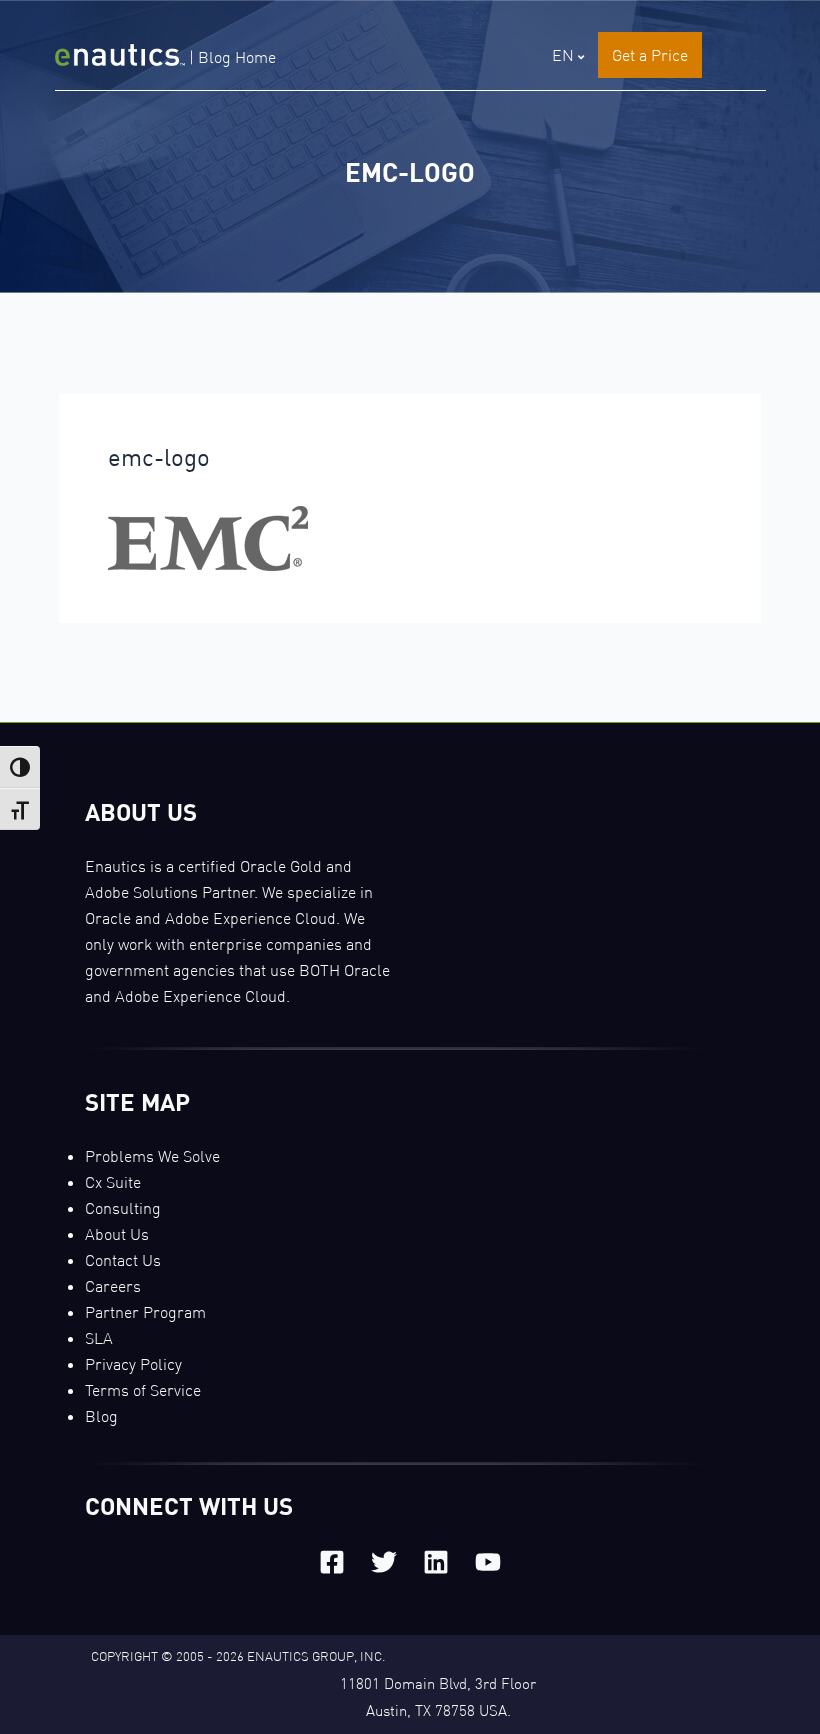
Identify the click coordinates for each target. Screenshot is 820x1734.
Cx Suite (113, 1182)
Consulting (123, 1208)
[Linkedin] (436, 1562)
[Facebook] (332, 1562)
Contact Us (123, 1260)
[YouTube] (488, 1562)
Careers (113, 1286)
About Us (117, 1234)
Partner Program (145, 1312)
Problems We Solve (152, 1156)
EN (563, 55)
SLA (99, 1338)
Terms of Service (143, 1390)
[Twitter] (384, 1562)
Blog (101, 1416)
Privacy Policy (133, 1364)
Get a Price (650, 55)
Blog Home (237, 57)
